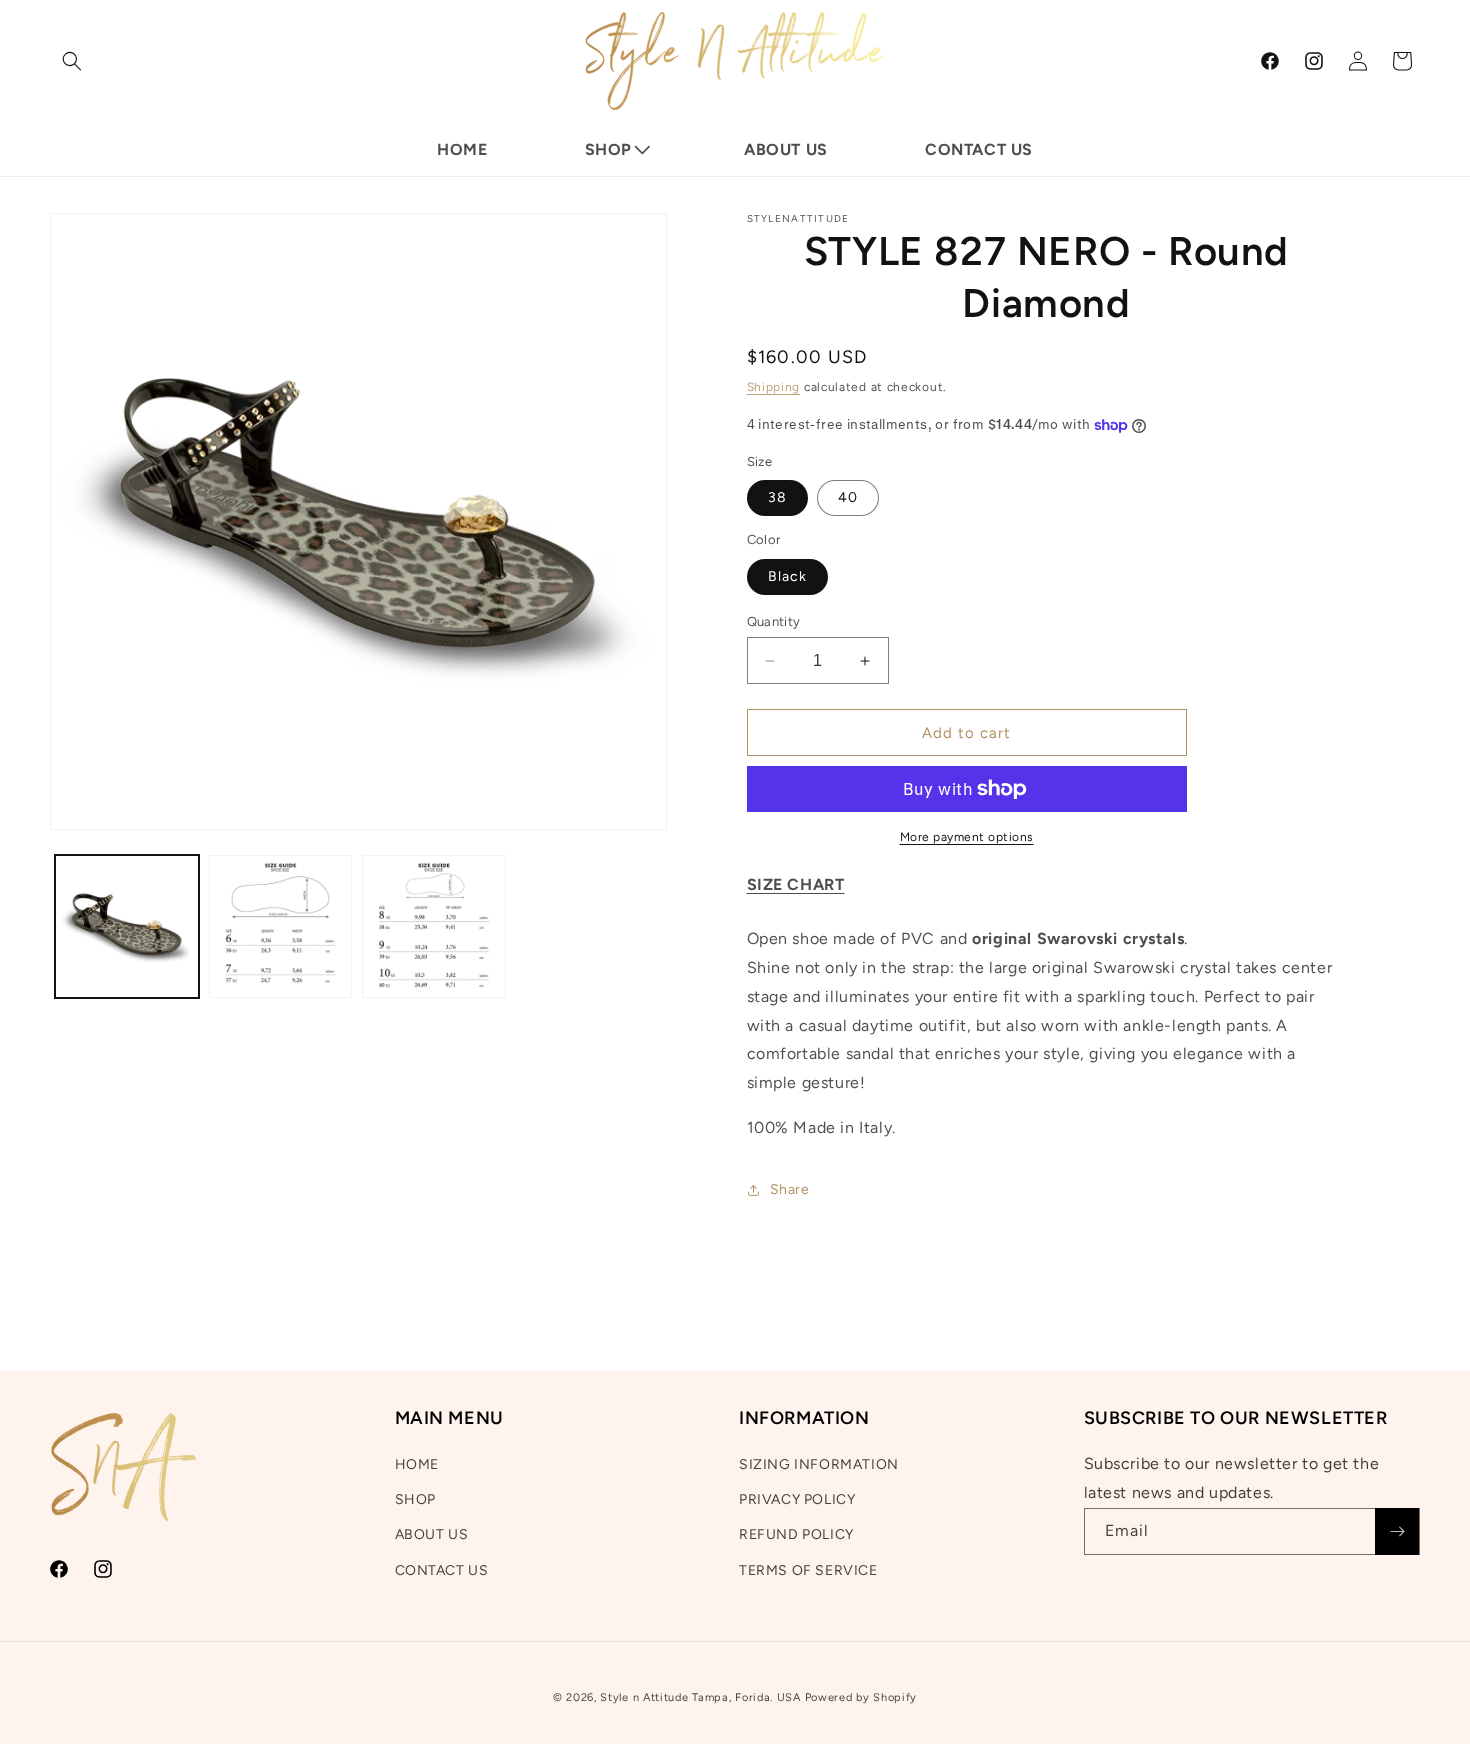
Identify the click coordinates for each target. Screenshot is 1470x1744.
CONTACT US (442, 1570)
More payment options (967, 837)
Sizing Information (819, 1464)
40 (848, 497)
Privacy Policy (797, 1499)
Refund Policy (796, 1534)
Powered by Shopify (861, 1697)
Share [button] (790, 1189)
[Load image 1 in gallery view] (127, 927)
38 (777, 497)
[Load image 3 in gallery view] (434, 927)
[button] (72, 61)
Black (787, 576)
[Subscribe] (1397, 1531)
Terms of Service (808, 1570)
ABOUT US (432, 1534)
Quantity (774, 621)
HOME (417, 1464)
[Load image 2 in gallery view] (281, 927)
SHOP (415, 1499)
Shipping (774, 387)
